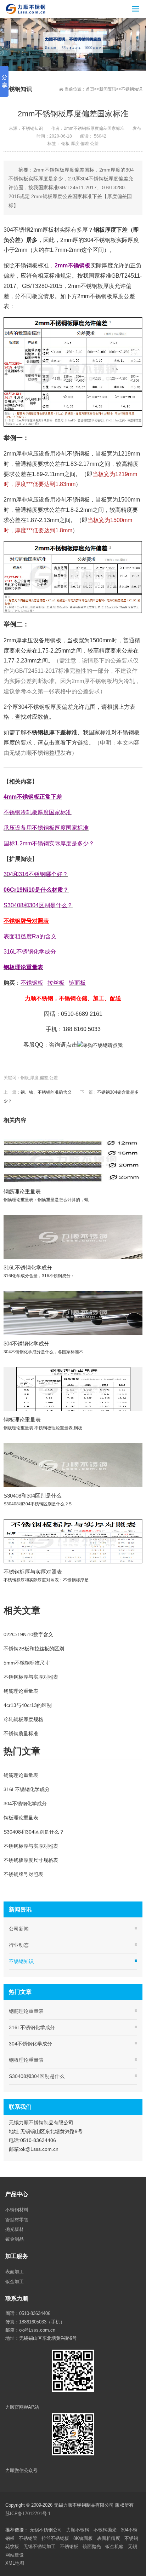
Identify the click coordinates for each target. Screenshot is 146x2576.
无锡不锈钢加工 (40, 2546)
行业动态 (19, 1945)
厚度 (75, 144)
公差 (94, 144)
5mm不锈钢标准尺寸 (27, 1663)
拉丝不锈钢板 (55, 2538)
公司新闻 (19, 1929)
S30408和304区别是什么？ (34, 1832)
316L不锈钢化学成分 (28, 1267)
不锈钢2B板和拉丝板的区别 (34, 1649)
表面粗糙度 (109, 2538)
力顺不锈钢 (78, 2530)
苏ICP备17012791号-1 (29, 2514)
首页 (90, 89)
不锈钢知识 (132, 89)
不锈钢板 (69, 2546)
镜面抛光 (92, 2546)
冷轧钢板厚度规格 (23, 1719)
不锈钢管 (28, 2538)
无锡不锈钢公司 (46, 2530)
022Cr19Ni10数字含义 (28, 1634)
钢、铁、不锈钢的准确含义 (46, 1092)
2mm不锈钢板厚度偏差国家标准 (94, 128)
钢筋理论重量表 (22, 1191)
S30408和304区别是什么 (33, 1496)
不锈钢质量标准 (21, 1733)
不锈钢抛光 (105, 2530)
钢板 (66, 144)
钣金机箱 (114, 2546)
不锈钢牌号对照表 (23, 1874)
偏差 (85, 144)
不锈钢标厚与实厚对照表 (33, 1572)
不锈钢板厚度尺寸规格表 (31, 1860)
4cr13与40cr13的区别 (28, 1705)
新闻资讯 (108, 89)
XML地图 (15, 2563)
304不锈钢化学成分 (26, 1344)
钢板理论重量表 (22, 1420)
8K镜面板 (83, 2538)
